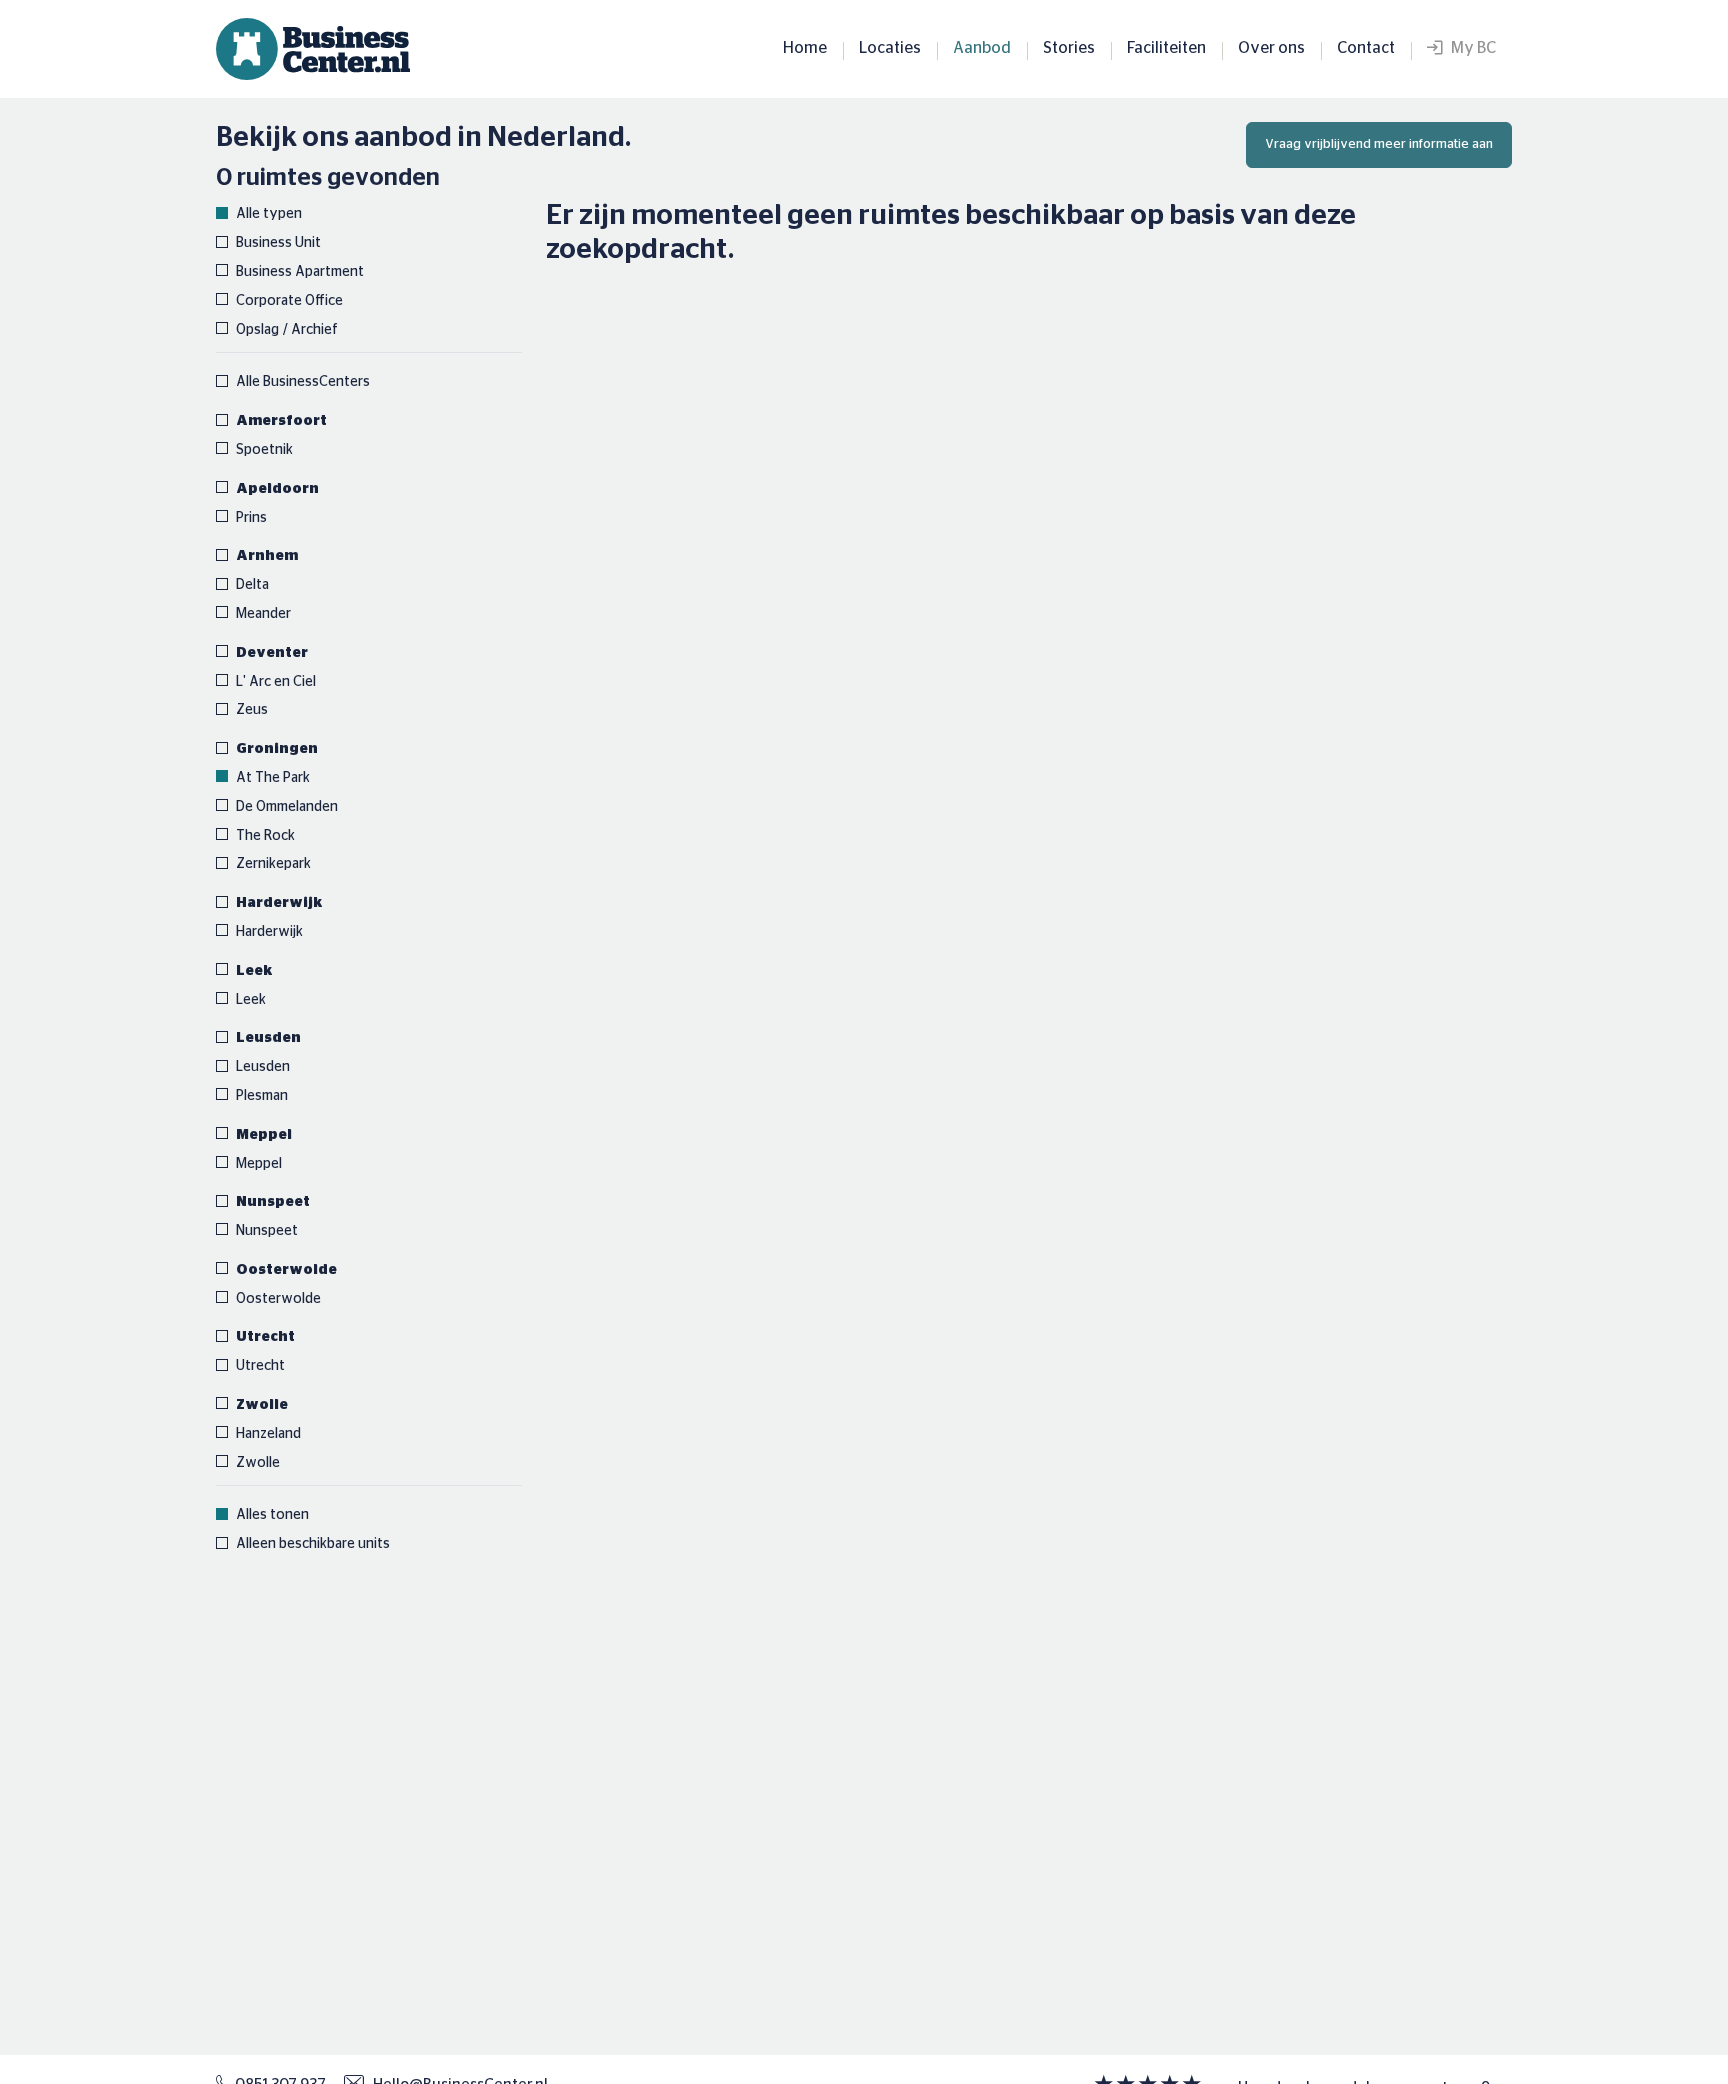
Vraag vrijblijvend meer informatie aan (1379, 144)
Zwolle (262, 1405)
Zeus (252, 710)
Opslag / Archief (287, 330)
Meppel (264, 1135)
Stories (1069, 48)
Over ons (1271, 48)
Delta (252, 585)
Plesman (262, 1096)
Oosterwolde (286, 1270)
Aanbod (982, 48)
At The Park (273, 778)
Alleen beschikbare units (313, 1544)
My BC (1469, 48)
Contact (1366, 48)
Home (805, 48)
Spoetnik (264, 450)
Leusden (268, 1038)
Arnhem (267, 556)
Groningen (277, 749)
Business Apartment (300, 272)
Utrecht (265, 1337)
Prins (251, 518)
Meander (263, 614)
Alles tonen (272, 1515)
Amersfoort (281, 421)
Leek (254, 971)
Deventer (272, 653)
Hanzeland (268, 1434)
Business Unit (278, 243)
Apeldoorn (277, 489)
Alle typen (269, 214)
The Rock (265, 836)
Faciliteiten (1166, 48)
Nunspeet (273, 1202)
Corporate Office (289, 301)
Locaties (890, 48)
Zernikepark (273, 864)
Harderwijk (279, 903)
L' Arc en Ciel (276, 682)
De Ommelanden (287, 807)
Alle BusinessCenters (303, 382)
